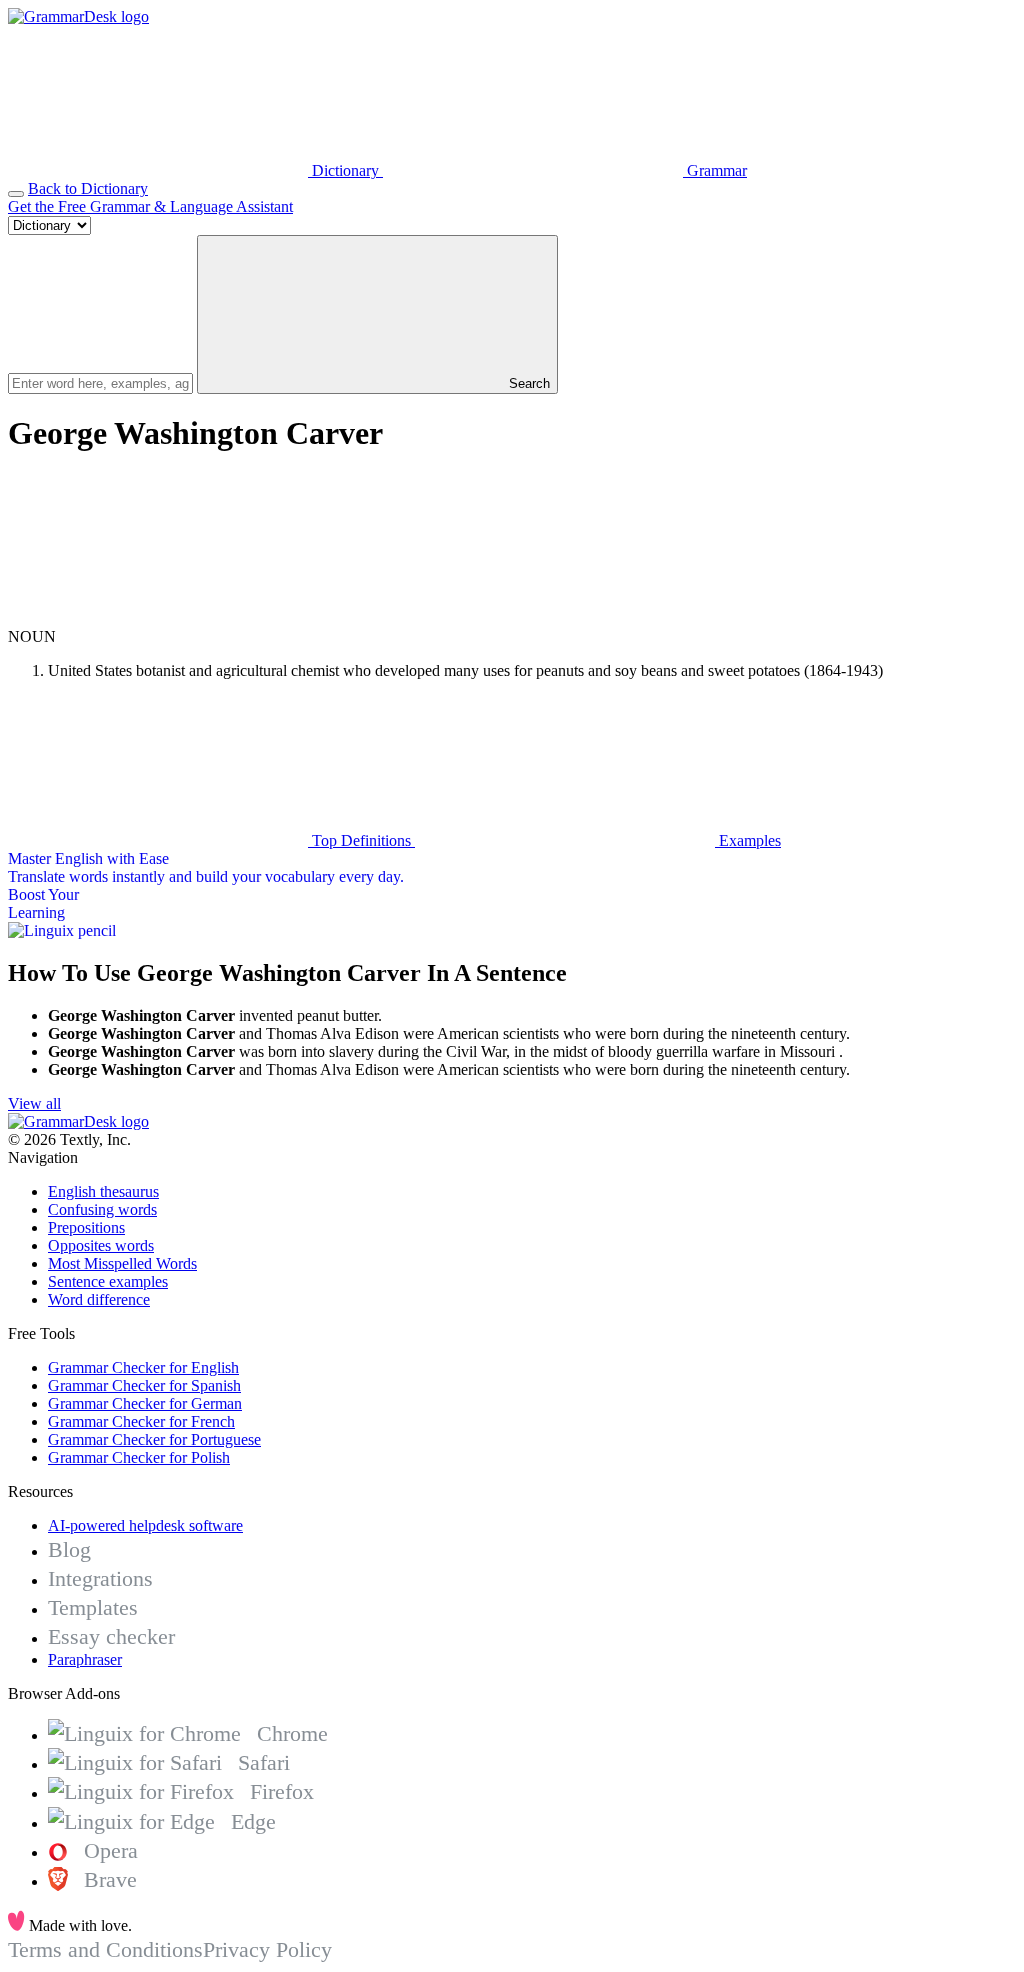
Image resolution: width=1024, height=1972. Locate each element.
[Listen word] (158, 618)
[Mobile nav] (16, 194)
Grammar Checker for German (145, 1403)
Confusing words (102, 1209)
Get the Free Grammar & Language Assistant (150, 206)
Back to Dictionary (88, 188)
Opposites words (101, 1245)
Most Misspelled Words (122, 1263)
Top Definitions (361, 840)
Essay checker (111, 1636)
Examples (748, 840)
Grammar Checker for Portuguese (154, 1439)
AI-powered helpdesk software (145, 1525)
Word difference (99, 1299)
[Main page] (78, 16)
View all (34, 1103)
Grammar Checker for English (143, 1367)
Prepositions (86, 1227)
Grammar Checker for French (141, 1421)
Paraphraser (85, 1659)
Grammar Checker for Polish (139, 1457)
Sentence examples (108, 1281)
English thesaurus (103, 1191)
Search (527, 383)
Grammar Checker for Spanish (144, 1385)
